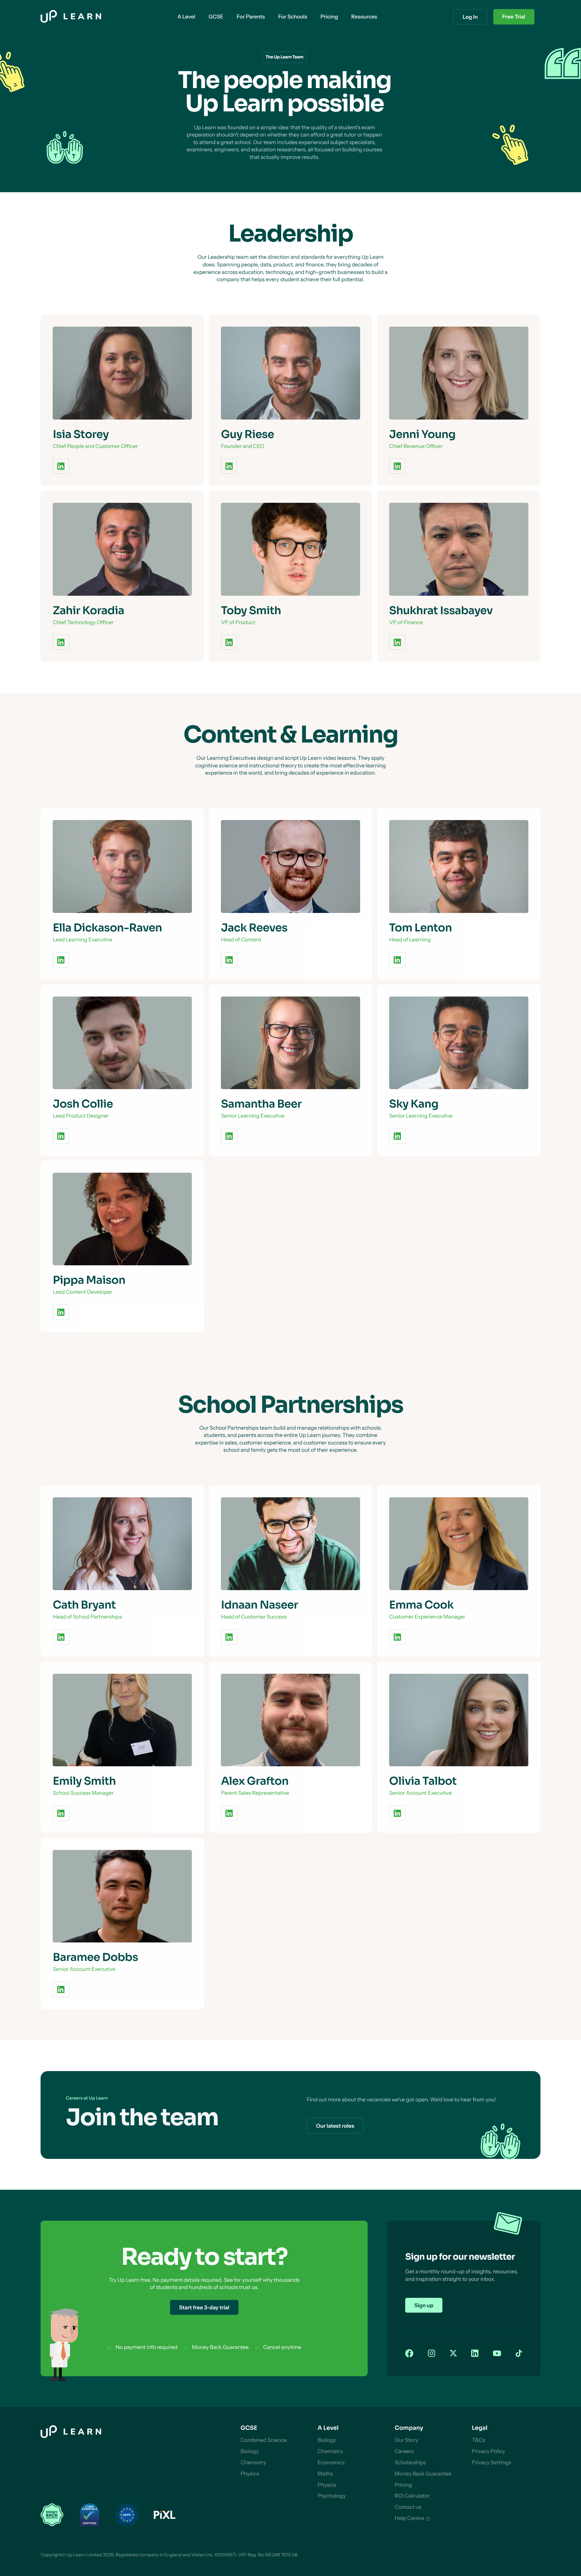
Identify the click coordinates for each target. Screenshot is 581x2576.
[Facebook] (409, 2354)
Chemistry (253, 2463)
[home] (71, 17)
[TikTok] (519, 2354)
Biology (250, 2451)
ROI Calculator (412, 2496)
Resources (364, 17)
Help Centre (409, 2518)
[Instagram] (432, 2354)
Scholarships (410, 2463)
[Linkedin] (475, 2354)
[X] (453, 2354)
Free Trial (514, 17)
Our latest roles (335, 2126)
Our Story (406, 2440)
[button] (186, 17)
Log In (470, 17)
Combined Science (264, 2440)
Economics (331, 2463)
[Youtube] (497, 2354)
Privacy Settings (491, 2463)
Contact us (408, 2507)
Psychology (332, 2496)
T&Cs (478, 2440)
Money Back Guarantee (423, 2474)
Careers (404, 2451)
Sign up (424, 2306)
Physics (250, 2474)
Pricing (403, 2485)
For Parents (251, 17)
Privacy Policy (488, 2451)
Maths (325, 2474)
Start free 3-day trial (204, 2308)
